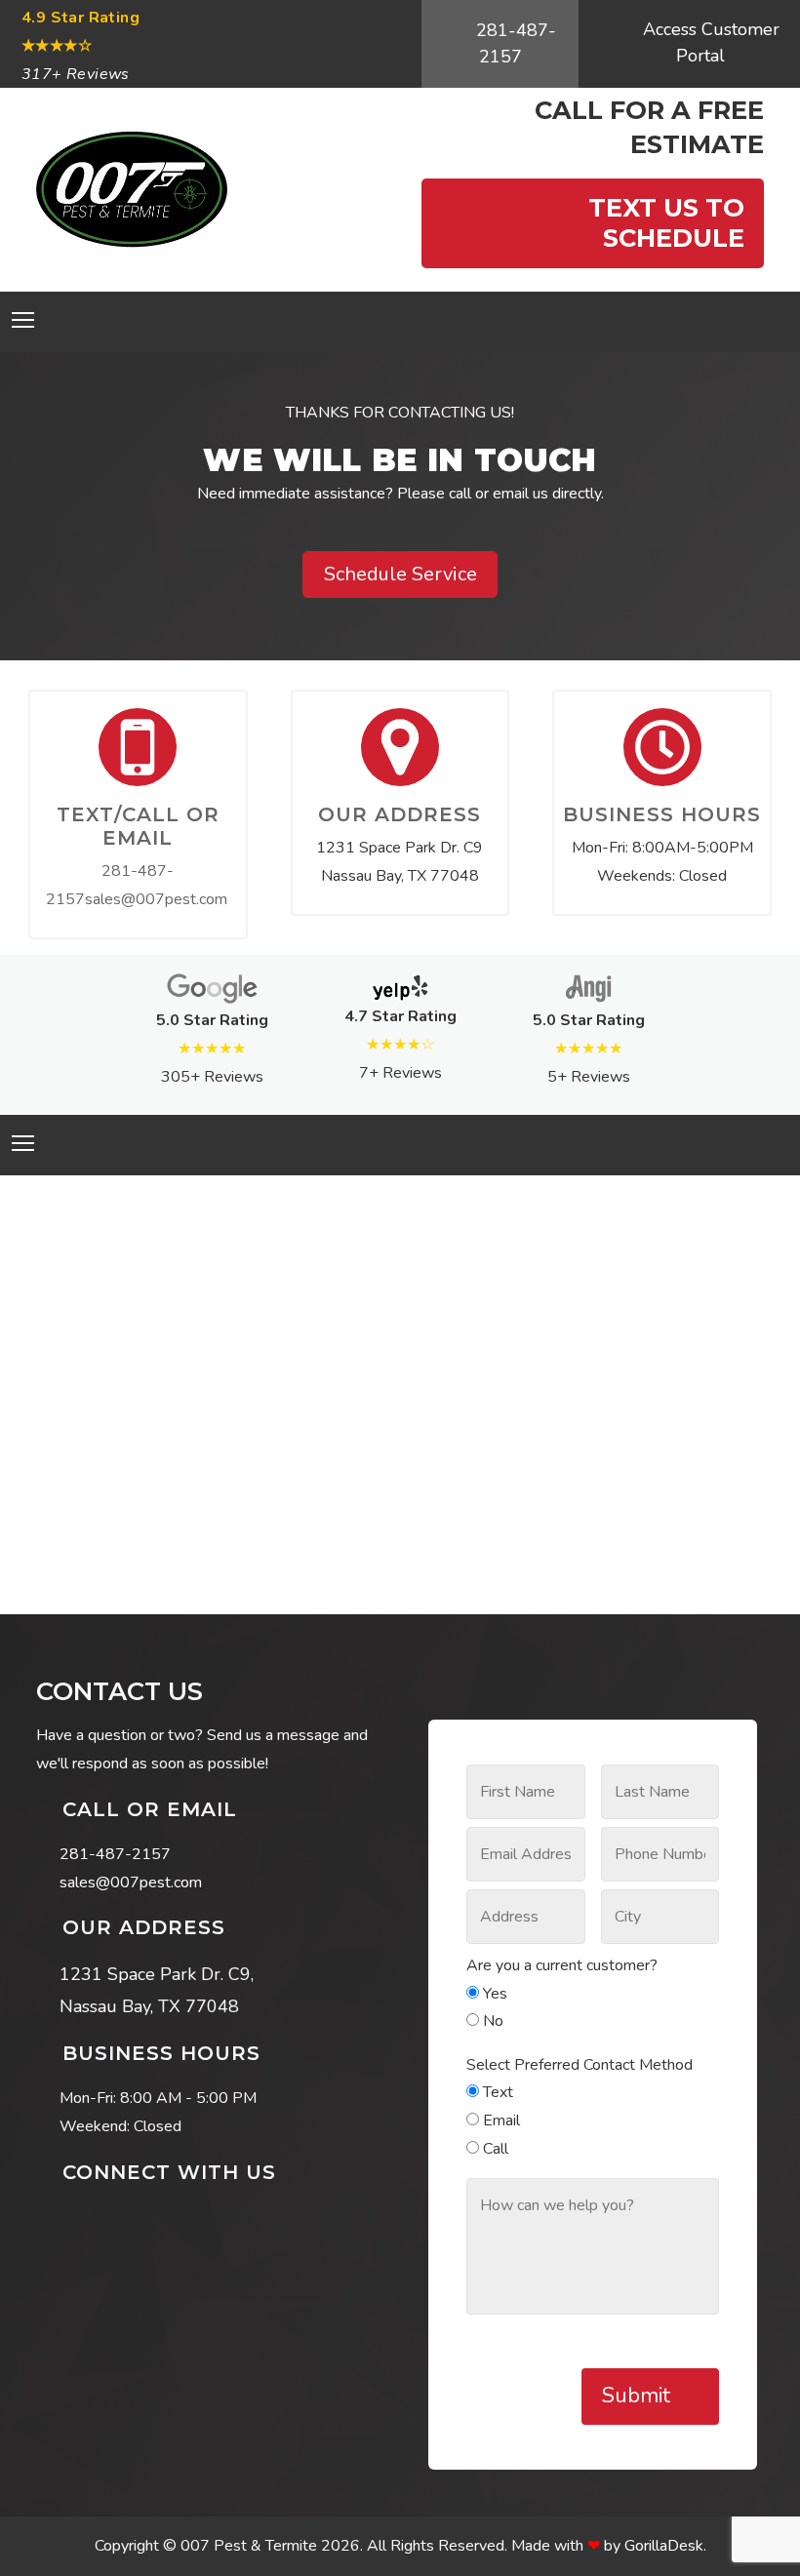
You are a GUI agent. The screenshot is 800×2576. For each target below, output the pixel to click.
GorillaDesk (664, 2546)
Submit (639, 2396)
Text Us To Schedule (663, 222)
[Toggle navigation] (23, 320)
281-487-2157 (514, 43)
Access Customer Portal (709, 42)
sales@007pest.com (156, 899)
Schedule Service (400, 574)
